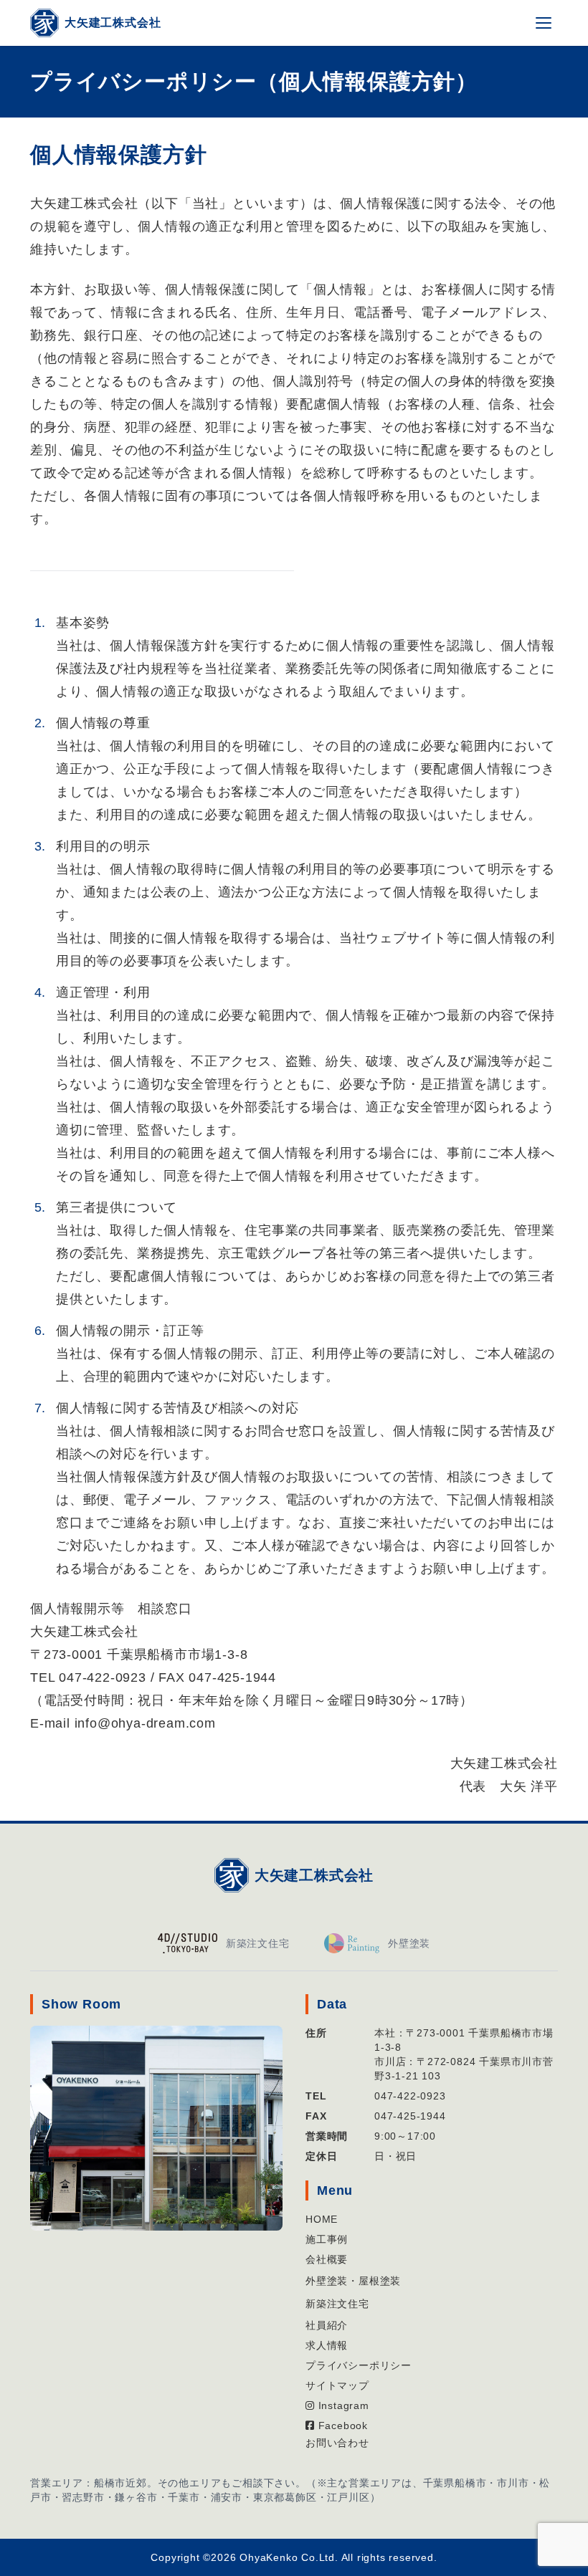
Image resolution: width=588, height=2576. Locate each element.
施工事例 (327, 2239)
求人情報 (327, 2345)
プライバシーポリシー (359, 2365)
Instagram (342, 2405)
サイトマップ (337, 2385)
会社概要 (327, 2259)
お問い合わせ (337, 2443)
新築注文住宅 (337, 2304)
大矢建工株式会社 (314, 1875)
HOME (322, 2219)
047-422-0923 (410, 2096)
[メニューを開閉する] (544, 23)
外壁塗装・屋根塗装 (353, 2281)
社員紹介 (327, 2325)
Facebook (341, 2426)
